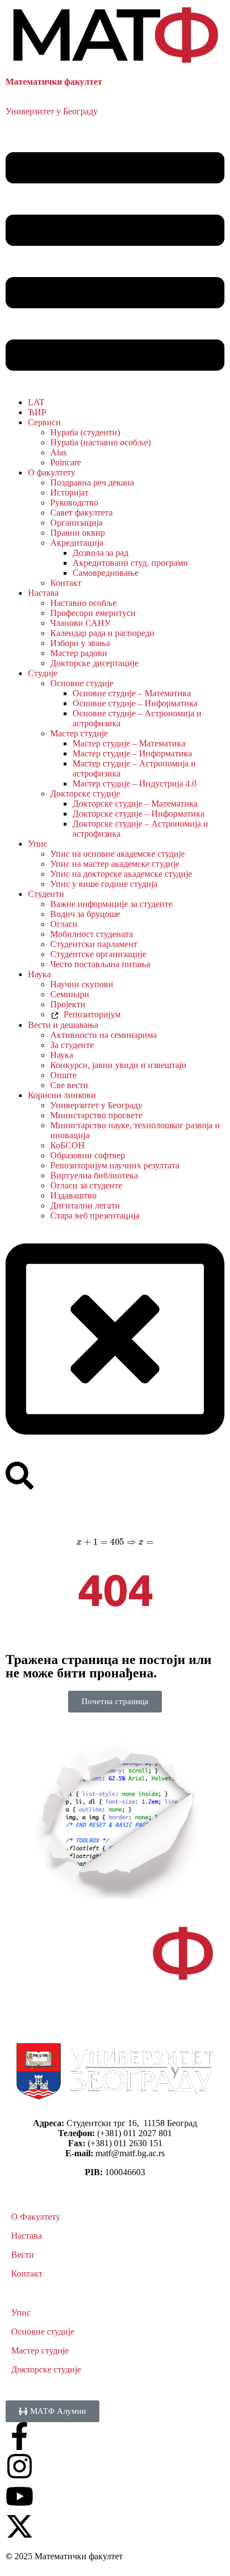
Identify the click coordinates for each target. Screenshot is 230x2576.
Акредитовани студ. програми (130, 563)
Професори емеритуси (93, 613)
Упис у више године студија (104, 884)
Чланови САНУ (80, 623)
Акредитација (77, 543)
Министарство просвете (96, 1115)
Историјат (70, 493)
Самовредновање (106, 573)
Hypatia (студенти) (85, 432)
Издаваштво (73, 1195)
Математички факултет (54, 82)
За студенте (72, 1045)
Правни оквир (78, 533)
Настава (43, 593)
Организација (76, 523)
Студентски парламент (94, 944)
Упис (38, 844)
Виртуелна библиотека (94, 1175)
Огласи (64, 924)
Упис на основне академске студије (118, 854)
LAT (36, 402)
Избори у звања (80, 643)
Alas (58, 452)
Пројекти (68, 1004)
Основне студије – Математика (132, 693)
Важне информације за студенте (111, 904)
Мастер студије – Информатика (132, 753)
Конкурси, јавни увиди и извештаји (118, 1065)
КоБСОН (68, 1145)
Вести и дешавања (63, 1025)
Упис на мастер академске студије (115, 864)
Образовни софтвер (88, 1155)
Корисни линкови (62, 1095)
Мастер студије (79, 733)
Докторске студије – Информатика (138, 814)
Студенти (46, 894)
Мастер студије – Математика (129, 743)
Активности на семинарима (104, 1035)
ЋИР (37, 412)
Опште (63, 1075)
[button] (115, 263)
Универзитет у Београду (52, 111)
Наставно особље (83, 603)
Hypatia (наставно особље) (100, 442)
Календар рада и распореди (102, 633)
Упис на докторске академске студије (121, 874)
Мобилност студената (92, 934)
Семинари (70, 994)
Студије (43, 673)
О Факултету (36, 2217)
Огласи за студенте (86, 1185)
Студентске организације (98, 954)
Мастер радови (79, 653)
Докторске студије (85, 794)
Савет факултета (82, 513)
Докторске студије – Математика (135, 804)
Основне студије (82, 683)
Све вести (69, 1085)
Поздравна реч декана (92, 482)
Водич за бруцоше (85, 914)
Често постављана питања (100, 964)
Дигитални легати (85, 1205)
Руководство (74, 503)
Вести (23, 2255)
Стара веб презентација (95, 1216)
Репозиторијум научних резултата (115, 1165)
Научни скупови (82, 984)
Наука (39, 974)
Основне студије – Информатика (135, 703)
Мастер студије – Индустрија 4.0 (135, 784)
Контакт (66, 583)
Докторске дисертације (94, 663)
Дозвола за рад (100, 553)
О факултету (52, 472)
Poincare (66, 462)
